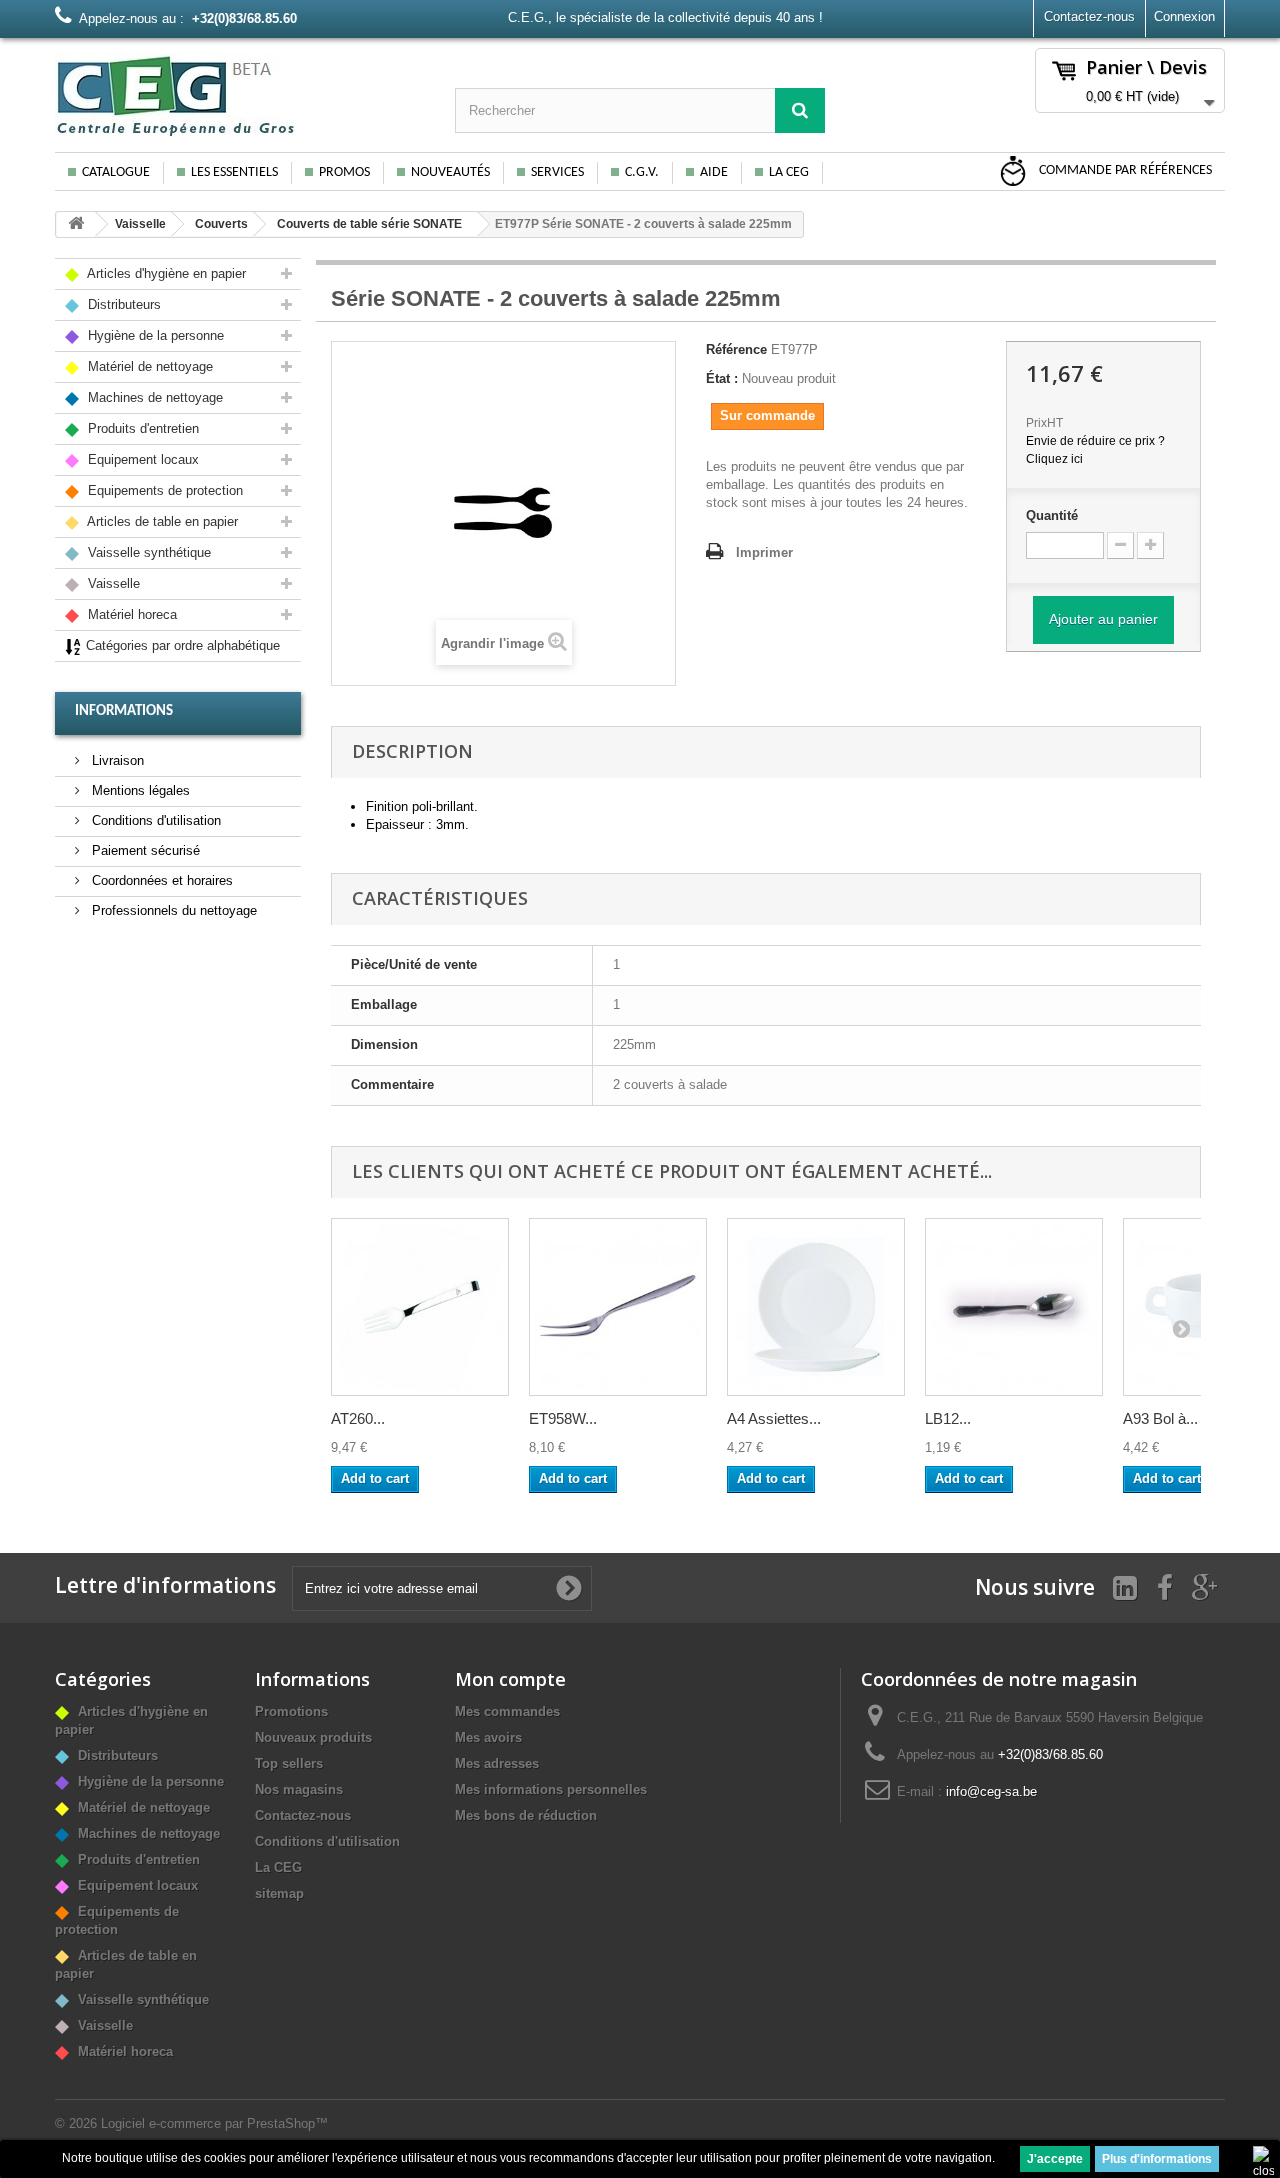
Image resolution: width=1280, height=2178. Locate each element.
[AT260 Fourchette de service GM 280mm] (420, 1307)
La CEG (789, 172)
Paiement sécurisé (144, 850)
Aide (714, 172)
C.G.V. (642, 172)
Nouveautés (450, 172)
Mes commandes (507, 1711)
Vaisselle (140, 224)
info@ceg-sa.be (991, 1791)
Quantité (1052, 515)
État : (722, 378)
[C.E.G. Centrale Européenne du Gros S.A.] (240, 95)
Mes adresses (497, 1763)
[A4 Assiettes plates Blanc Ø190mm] (816, 1307)
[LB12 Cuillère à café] (1014, 1307)
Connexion (1184, 16)
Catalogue (116, 172)
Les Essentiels (234, 172)
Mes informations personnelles (551, 1789)
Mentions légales (139, 790)
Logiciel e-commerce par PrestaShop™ (214, 2123)
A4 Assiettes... (774, 1418)
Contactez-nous (1089, 16)
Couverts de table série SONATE (369, 224)
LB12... (948, 1418)
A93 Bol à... (1160, 1418)
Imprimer (764, 552)
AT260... (358, 1418)
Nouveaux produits (313, 1737)
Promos (344, 172)
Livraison (116, 760)
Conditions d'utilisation (154, 820)
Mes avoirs (488, 1737)
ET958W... (563, 1418)
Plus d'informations (1157, 2159)
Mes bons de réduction (526, 1815)
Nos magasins (299, 1789)
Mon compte (510, 1679)
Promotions (291, 1711)
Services (557, 172)
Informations (124, 711)
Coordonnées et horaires (160, 880)
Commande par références (1124, 170)
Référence (736, 349)
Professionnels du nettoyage (172, 910)
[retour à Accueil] (76, 224)
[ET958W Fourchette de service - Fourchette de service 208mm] (618, 1307)
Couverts (221, 224)
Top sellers (289, 1763)
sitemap (279, 1893)
